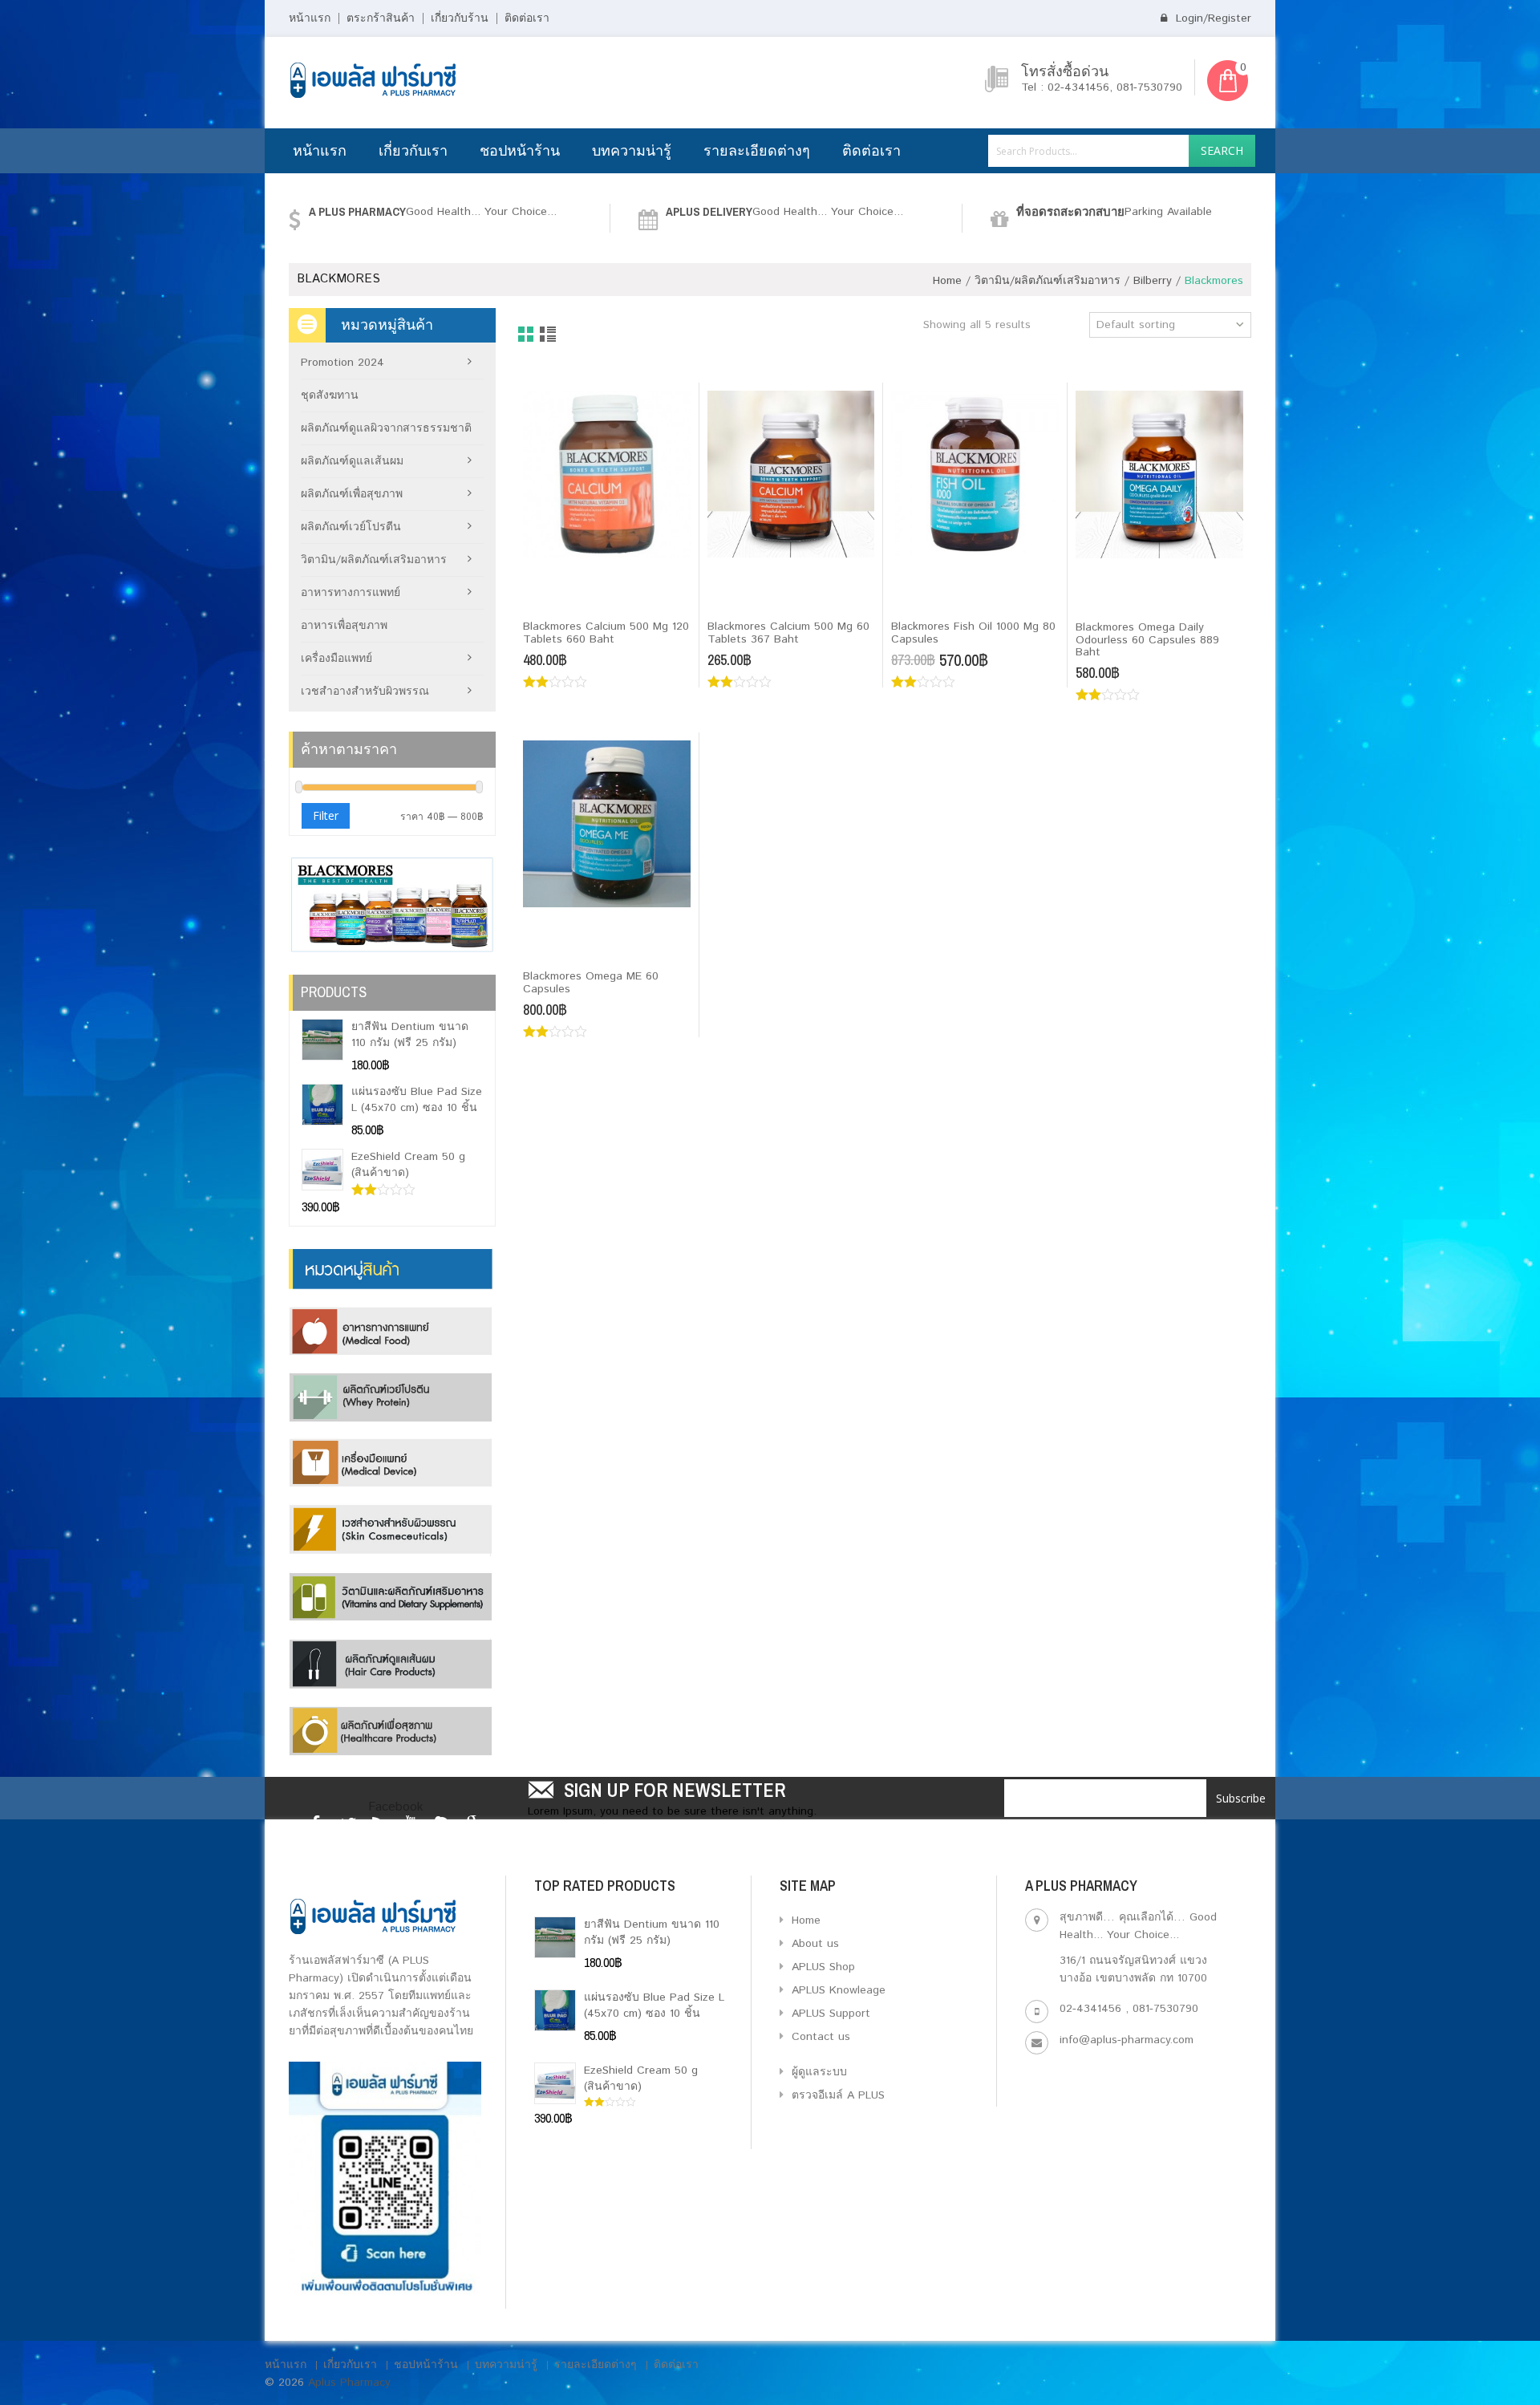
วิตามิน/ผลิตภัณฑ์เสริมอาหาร (1048, 281)
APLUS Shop (821, 1967)
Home (947, 281)
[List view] (549, 335)
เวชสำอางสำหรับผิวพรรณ (365, 691)
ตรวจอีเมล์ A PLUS (836, 2095)
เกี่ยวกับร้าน (460, 18)
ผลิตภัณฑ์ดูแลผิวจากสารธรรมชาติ (386, 428)
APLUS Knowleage (837, 1990)
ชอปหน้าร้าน (520, 150)
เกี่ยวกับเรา (413, 150)
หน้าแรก (310, 18)
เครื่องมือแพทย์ (336, 659)
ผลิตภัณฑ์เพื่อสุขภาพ (352, 494)
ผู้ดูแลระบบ (817, 2072)
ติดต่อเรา (527, 18)
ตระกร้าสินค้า (381, 18)
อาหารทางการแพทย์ (351, 593)
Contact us (819, 2037)
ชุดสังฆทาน (330, 395)
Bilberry (1153, 281)
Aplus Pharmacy (349, 2383)
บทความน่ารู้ (632, 150)
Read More (562, 600)
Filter (326, 815)
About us (813, 1944)
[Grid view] (527, 335)
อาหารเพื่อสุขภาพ (344, 626)
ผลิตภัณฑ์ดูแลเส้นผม (352, 461)
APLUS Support (829, 2014)
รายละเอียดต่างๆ (757, 150)
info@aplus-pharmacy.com (1127, 2040)
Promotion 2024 (342, 363)
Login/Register (1212, 18)
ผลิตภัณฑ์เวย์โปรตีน (351, 527)
